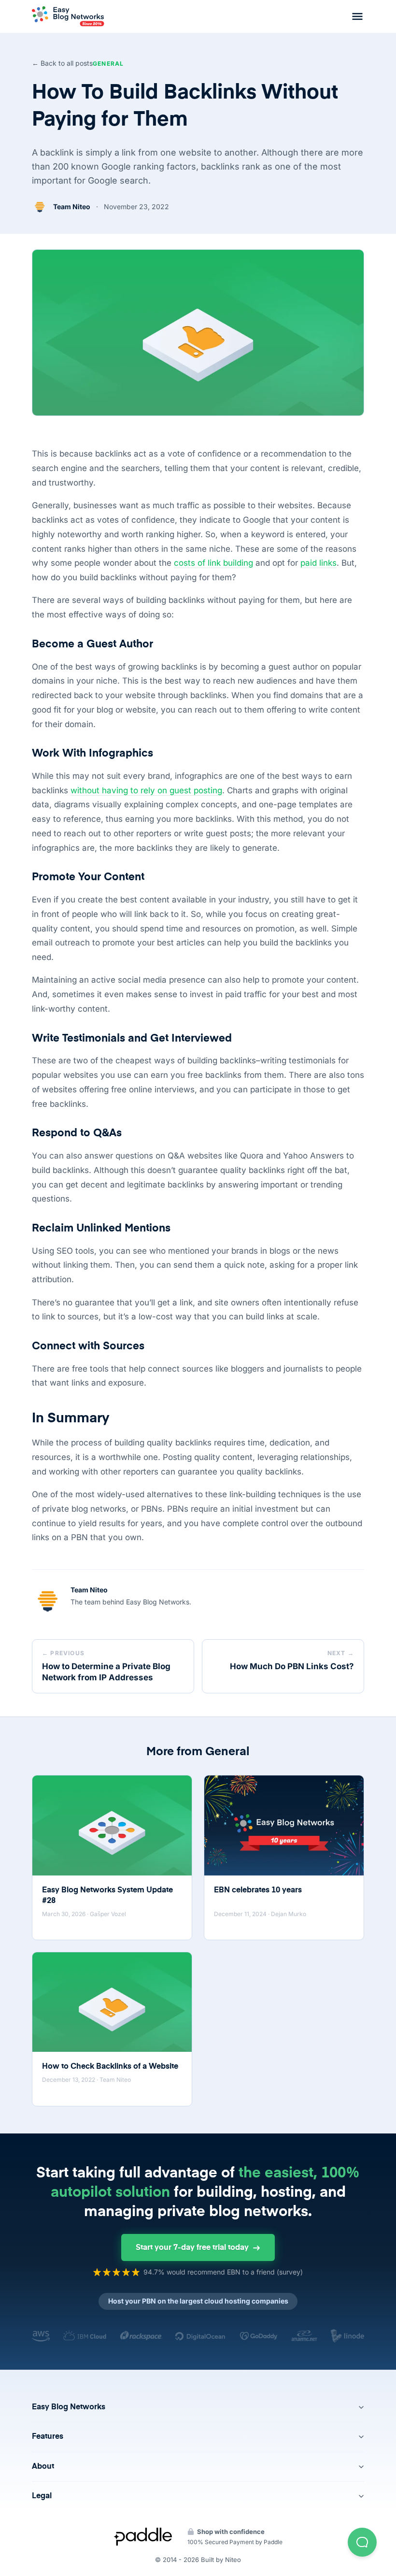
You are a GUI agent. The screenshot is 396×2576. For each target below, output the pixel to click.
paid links (318, 563)
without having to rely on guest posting (146, 790)
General (108, 64)
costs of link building (213, 563)
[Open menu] (357, 16)
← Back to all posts (62, 63)
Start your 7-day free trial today (192, 2248)
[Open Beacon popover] (362, 2542)
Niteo (233, 2560)
